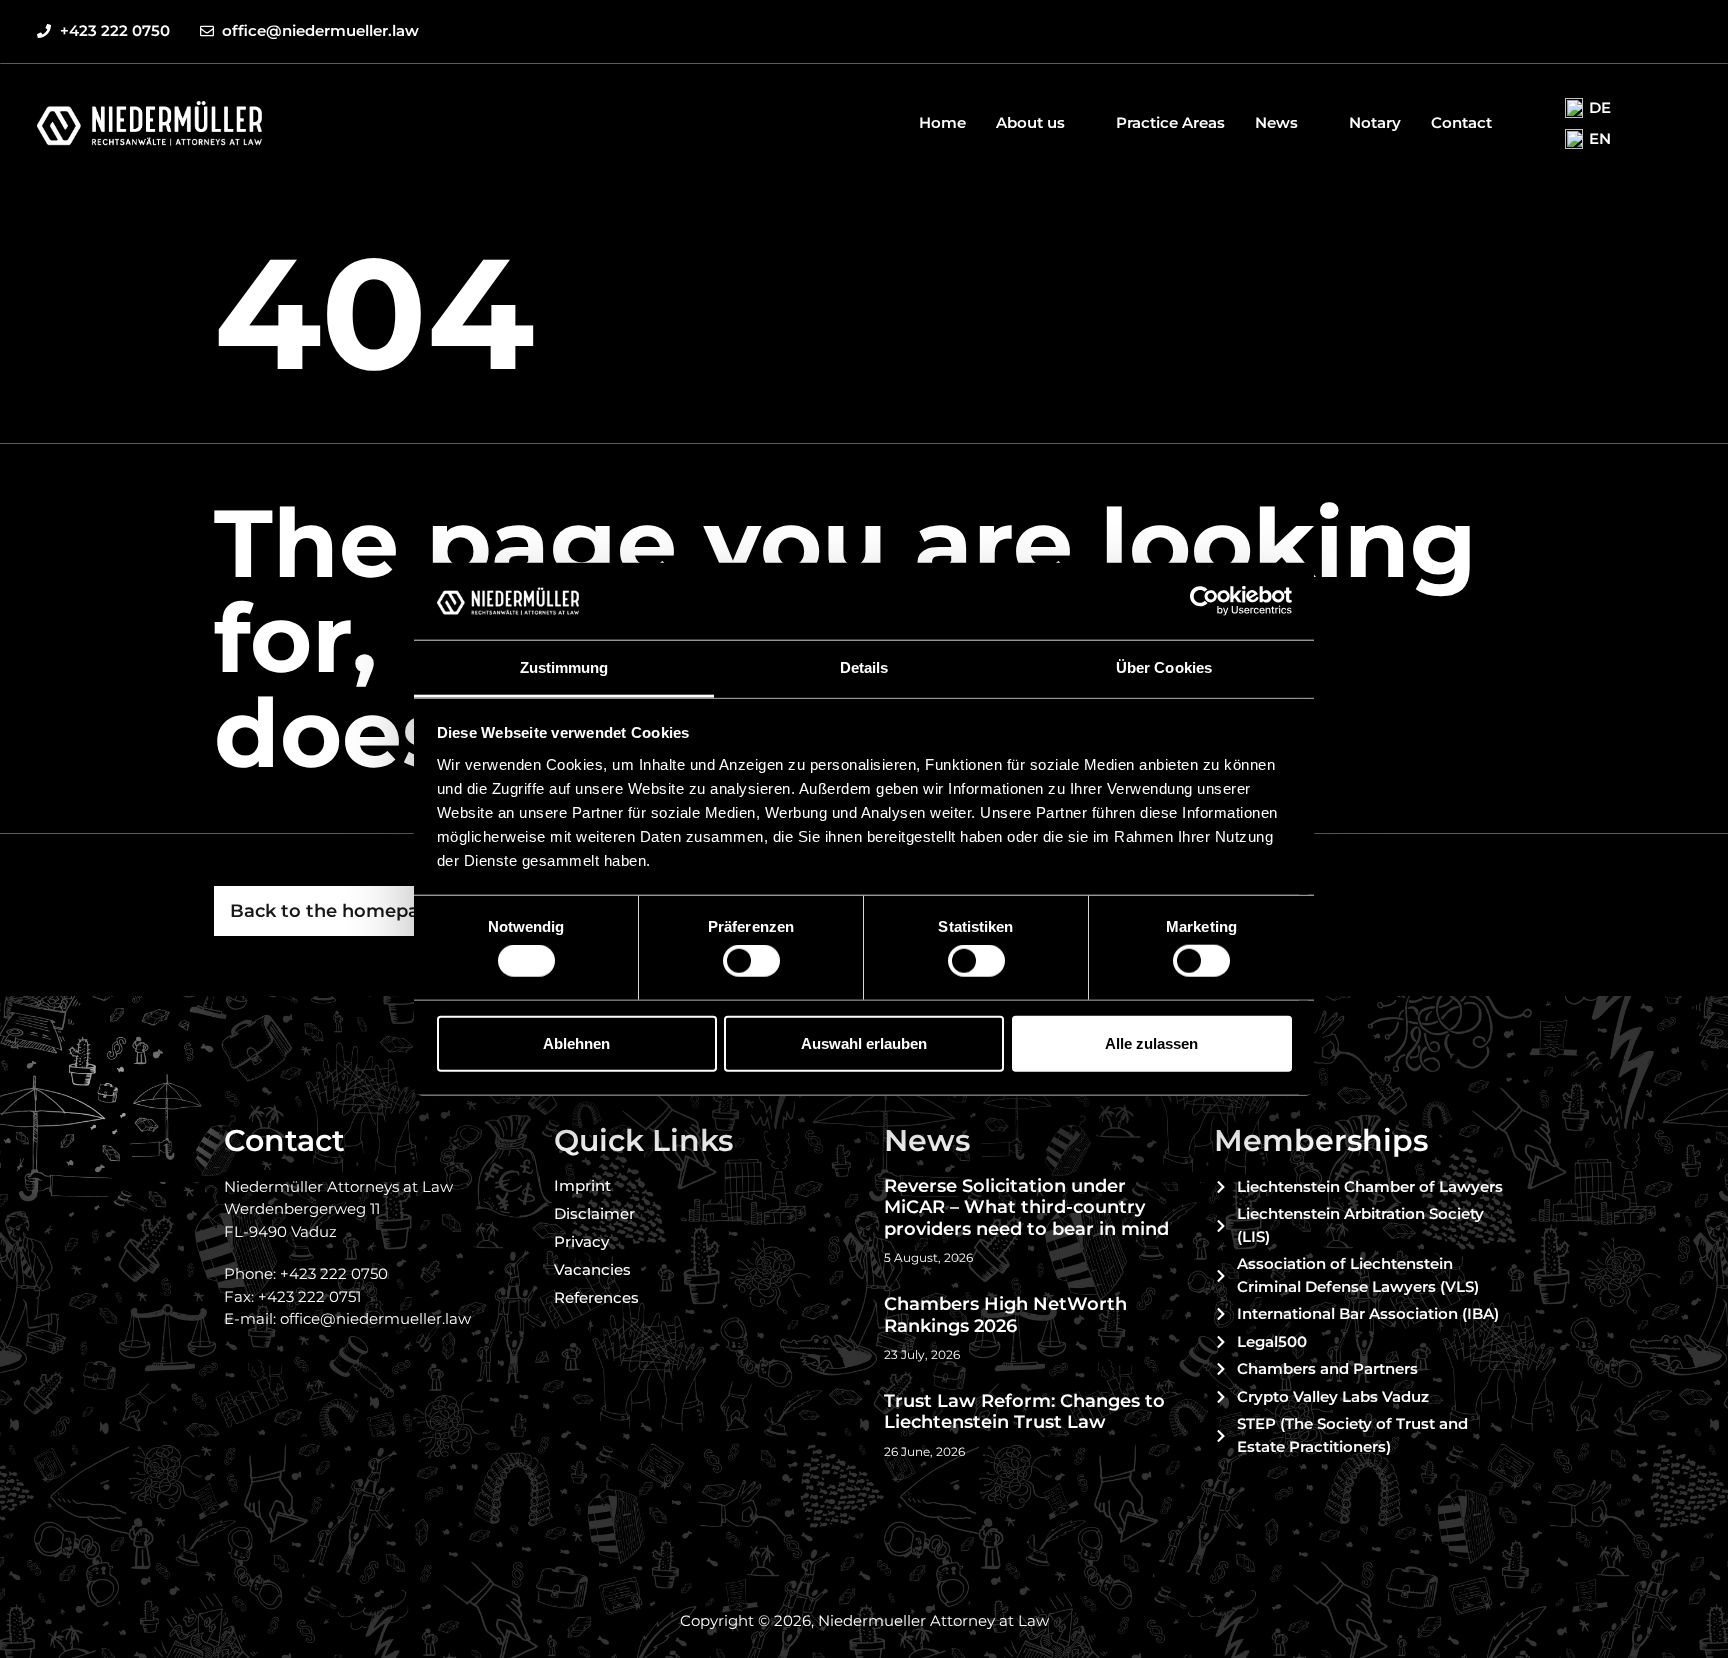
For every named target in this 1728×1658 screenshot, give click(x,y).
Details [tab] (864, 667)
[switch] (751, 961)
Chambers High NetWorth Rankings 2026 (1005, 1315)
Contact (1461, 122)
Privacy (581, 1241)
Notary (1375, 122)
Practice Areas (1170, 122)
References (596, 1297)
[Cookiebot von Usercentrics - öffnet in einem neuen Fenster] (1204, 601)
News (1276, 122)
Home (942, 122)
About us (1030, 122)
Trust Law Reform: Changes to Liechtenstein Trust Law (1024, 1412)
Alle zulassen (1151, 1042)
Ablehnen (576, 1042)
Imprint (582, 1185)
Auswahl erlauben (864, 1042)
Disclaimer (594, 1213)
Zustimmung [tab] (564, 667)
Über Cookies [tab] (1164, 667)
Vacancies (592, 1269)
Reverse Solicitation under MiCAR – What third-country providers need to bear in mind (1026, 1207)
